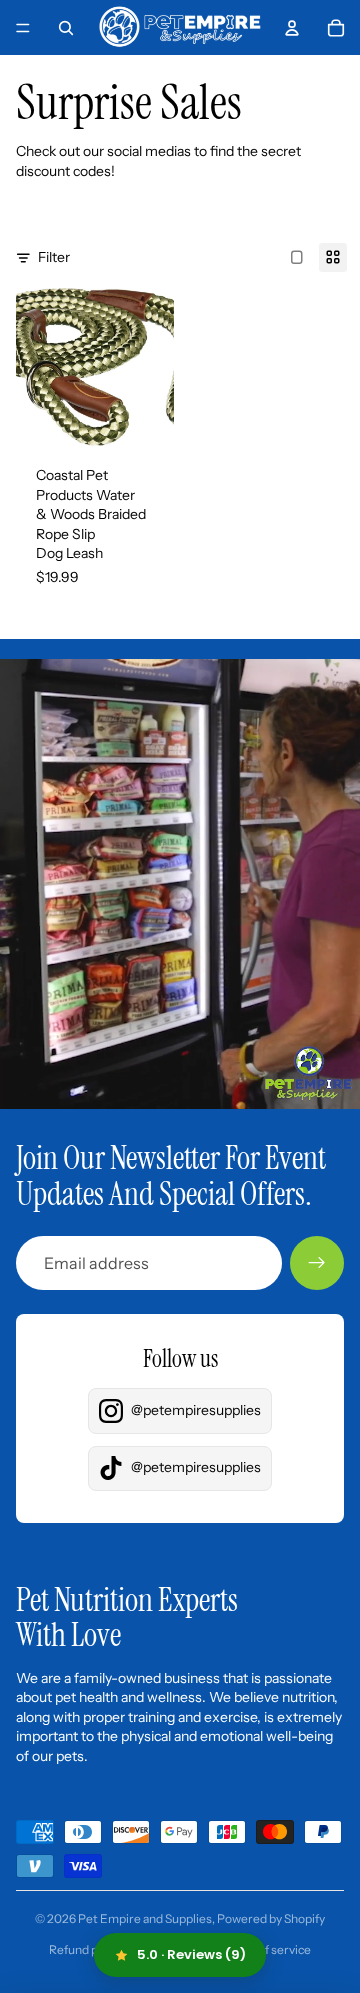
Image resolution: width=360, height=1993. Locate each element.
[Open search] (66, 28)
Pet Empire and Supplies (145, 1918)
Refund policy (86, 1949)
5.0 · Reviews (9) (191, 1954)
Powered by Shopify (271, 1918)
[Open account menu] (292, 28)
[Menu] (23, 28)
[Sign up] (317, 1263)
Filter (54, 257)
